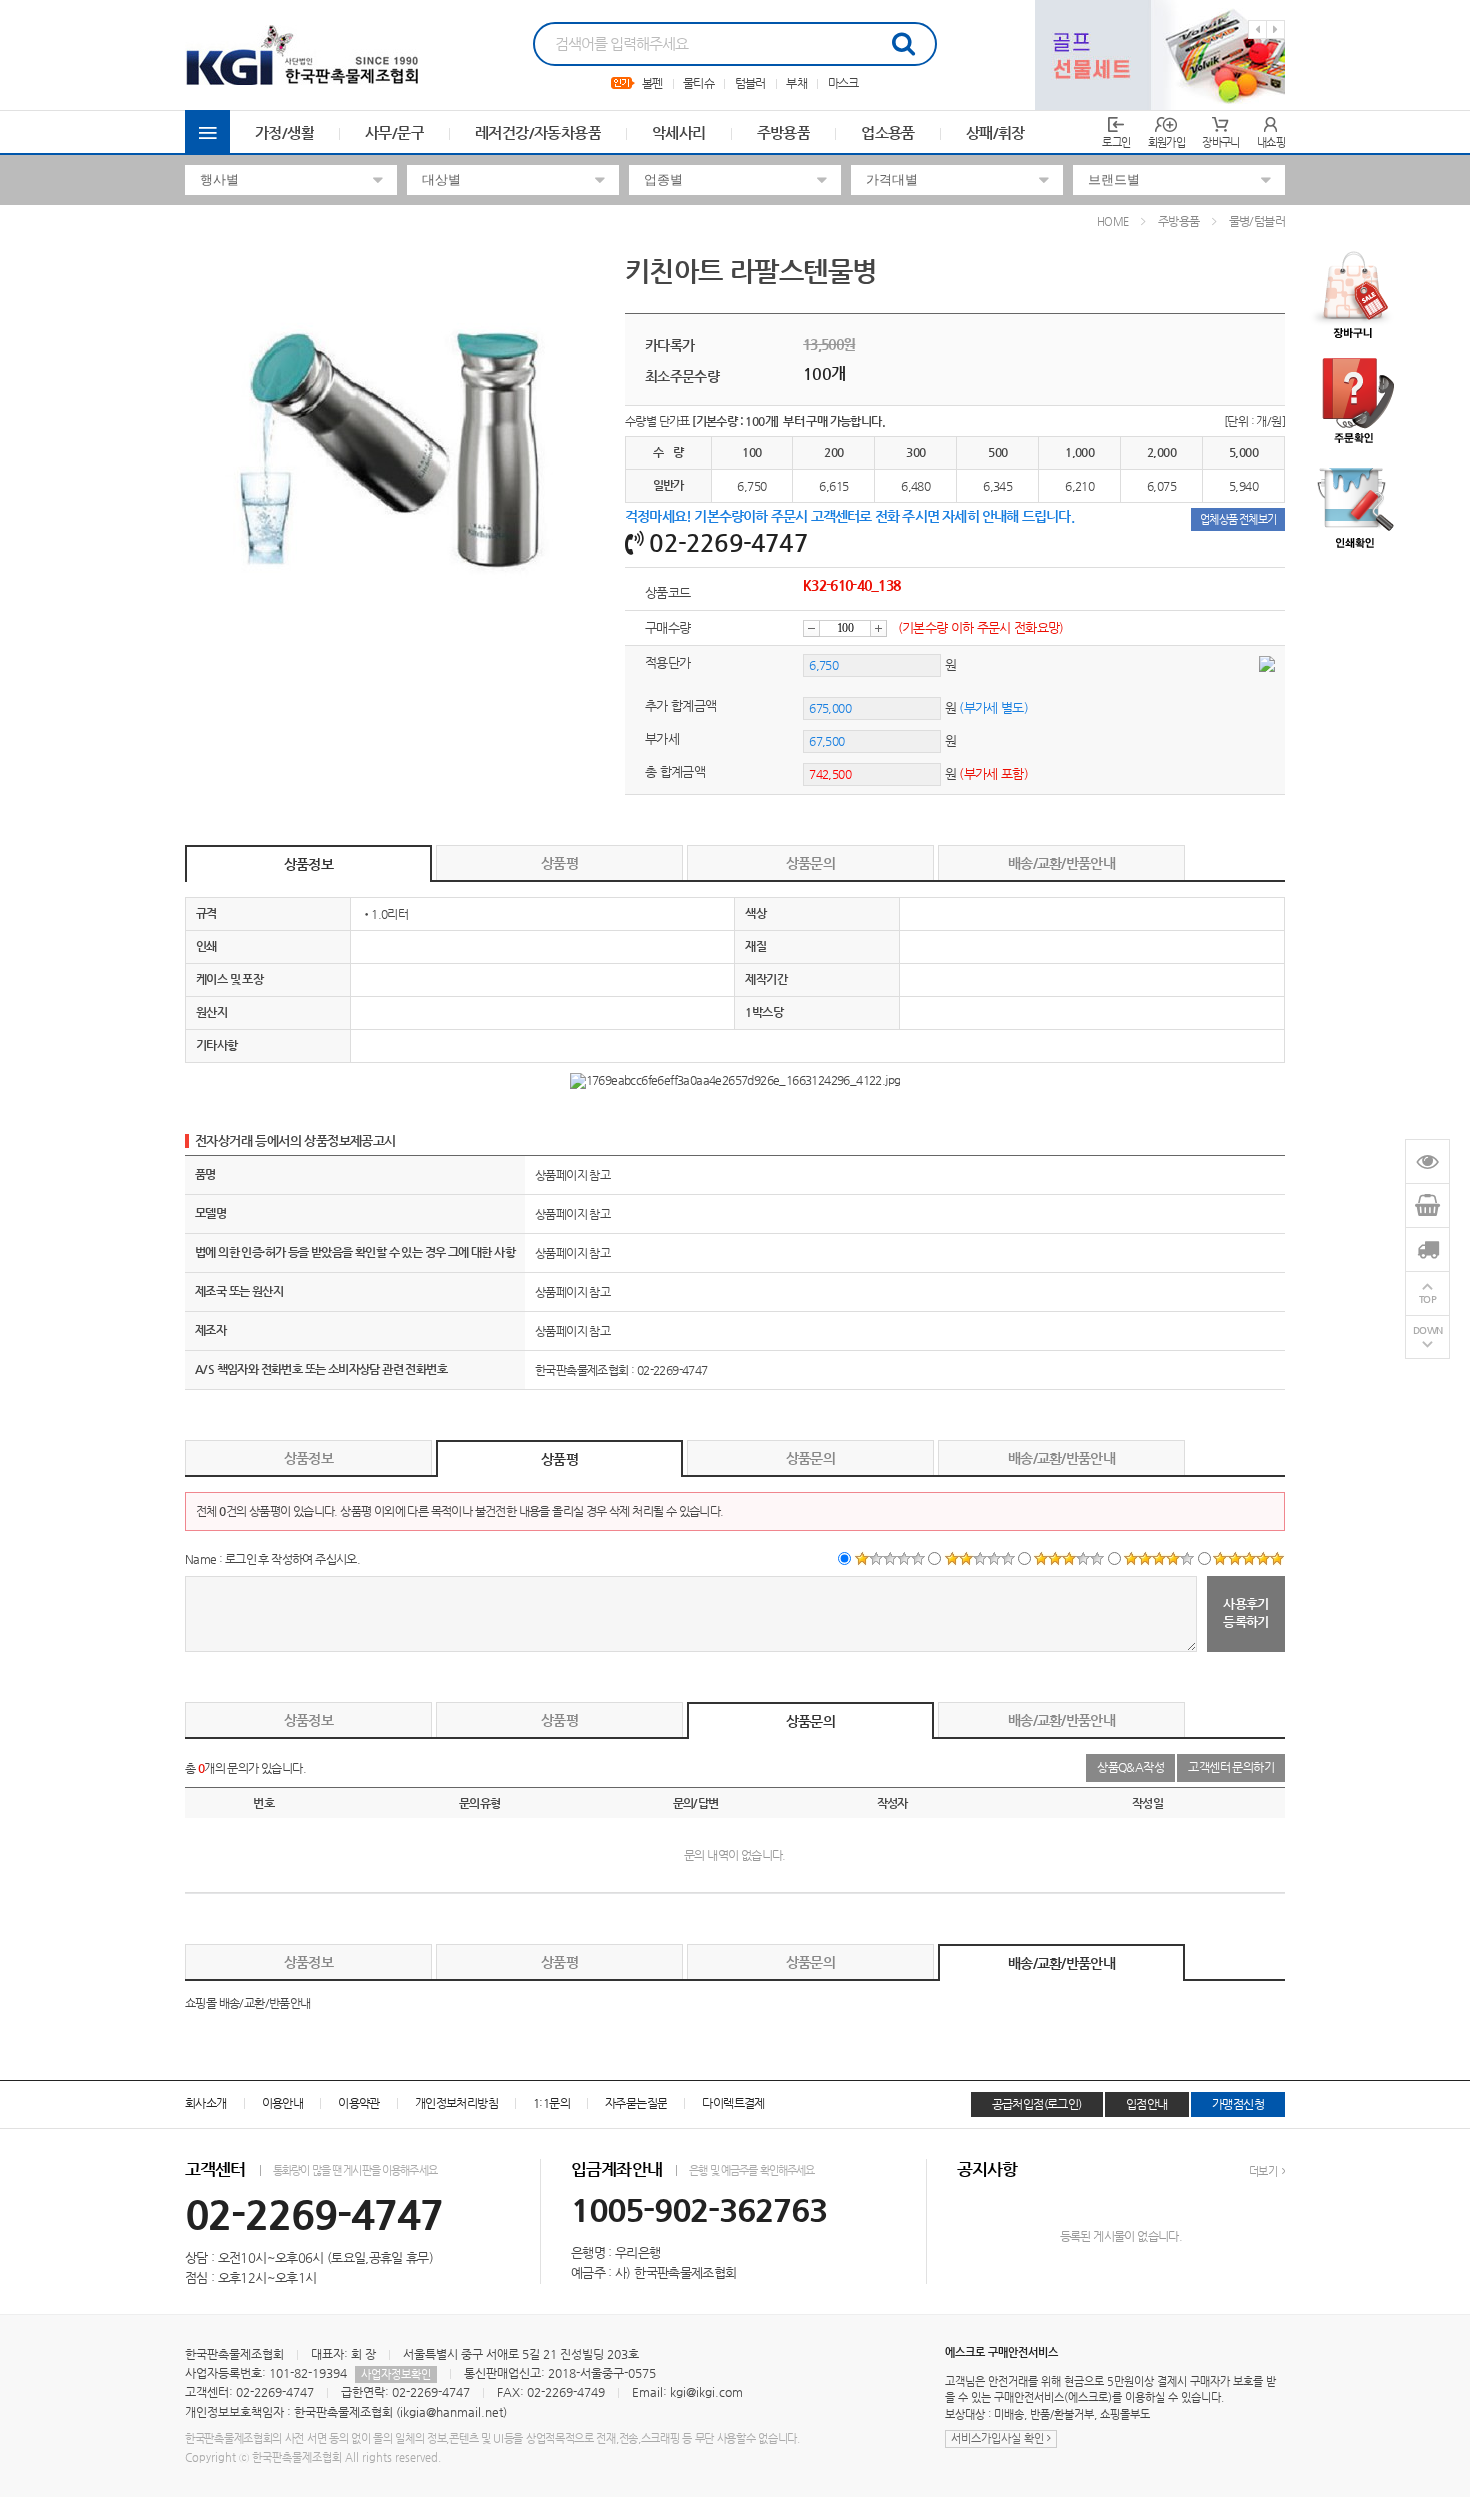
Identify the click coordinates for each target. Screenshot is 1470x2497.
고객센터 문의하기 (1231, 1767)
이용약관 (359, 2103)
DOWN (1428, 1330)
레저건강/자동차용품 (538, 132)
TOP (1428, 1299)
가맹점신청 (1238, 2104)
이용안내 (283, 2103)
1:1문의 (551, 2103)
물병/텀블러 (1257, 221)
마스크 (843, 83)
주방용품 (784, 132)
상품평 (559, 863)
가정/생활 (284, 132)
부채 (796, 83)
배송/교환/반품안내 (1061, 863)
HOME (1113, 221)
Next (1275, 29)
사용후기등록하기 (1246, 1612)
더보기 (1264, 2171)
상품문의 (810, 863)
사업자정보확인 (396, 2374)
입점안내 (1147, 2104)
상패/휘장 (995, 132)
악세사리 (679, 132)
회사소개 (206, 2103)
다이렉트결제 (733, 2103)
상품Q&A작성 (1130, 1767)
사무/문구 (394, 132)
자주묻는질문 (636, 2103)
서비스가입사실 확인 (999, 2438)
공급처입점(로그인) (1037, 2104)
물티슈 (698, 83)
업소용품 (888, 132)
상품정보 (308, 864)
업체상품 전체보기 (1238, 519)
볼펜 (652, 83)
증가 (878, 628)
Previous (1257, 29)
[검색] (903, 44)
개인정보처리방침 (456, 2103)
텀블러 (750, 83)
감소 (811, 628)
